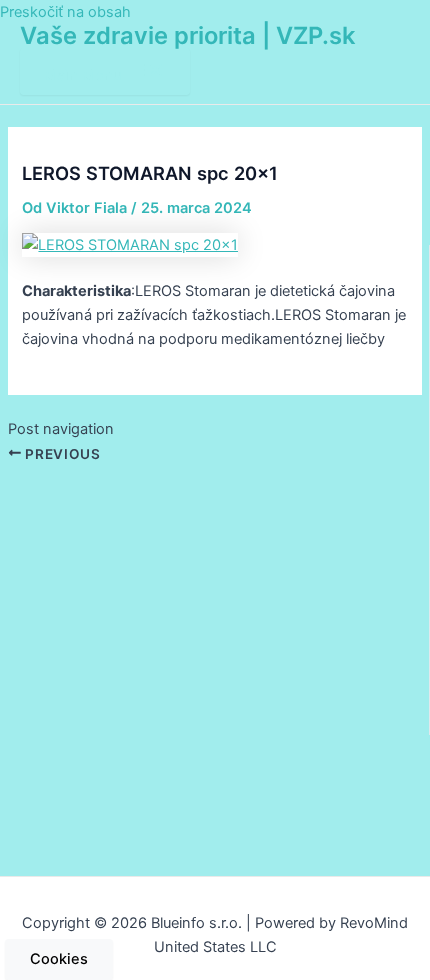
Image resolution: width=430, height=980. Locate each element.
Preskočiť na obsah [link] (65, 12)
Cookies (59, 959)
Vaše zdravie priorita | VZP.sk (187, 35)
